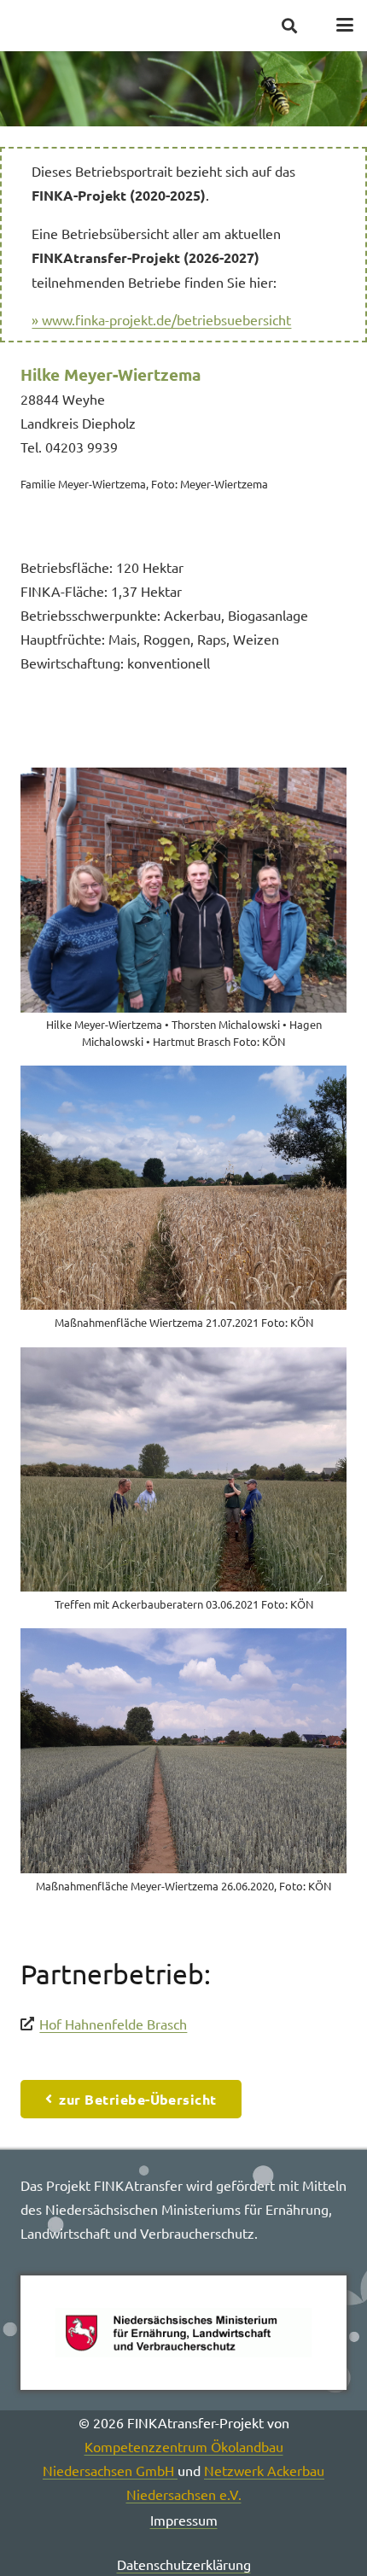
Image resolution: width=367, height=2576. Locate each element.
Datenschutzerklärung (184, 2564)
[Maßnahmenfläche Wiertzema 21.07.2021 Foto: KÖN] (183, 1203)
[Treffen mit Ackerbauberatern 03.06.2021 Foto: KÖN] (183, 1485)
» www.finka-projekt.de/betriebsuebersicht (161, 319)
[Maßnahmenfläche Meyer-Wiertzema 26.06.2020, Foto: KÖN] (183, 1766)
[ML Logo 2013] (183, 2333)
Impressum (184, 2520)
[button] (289, 26)
